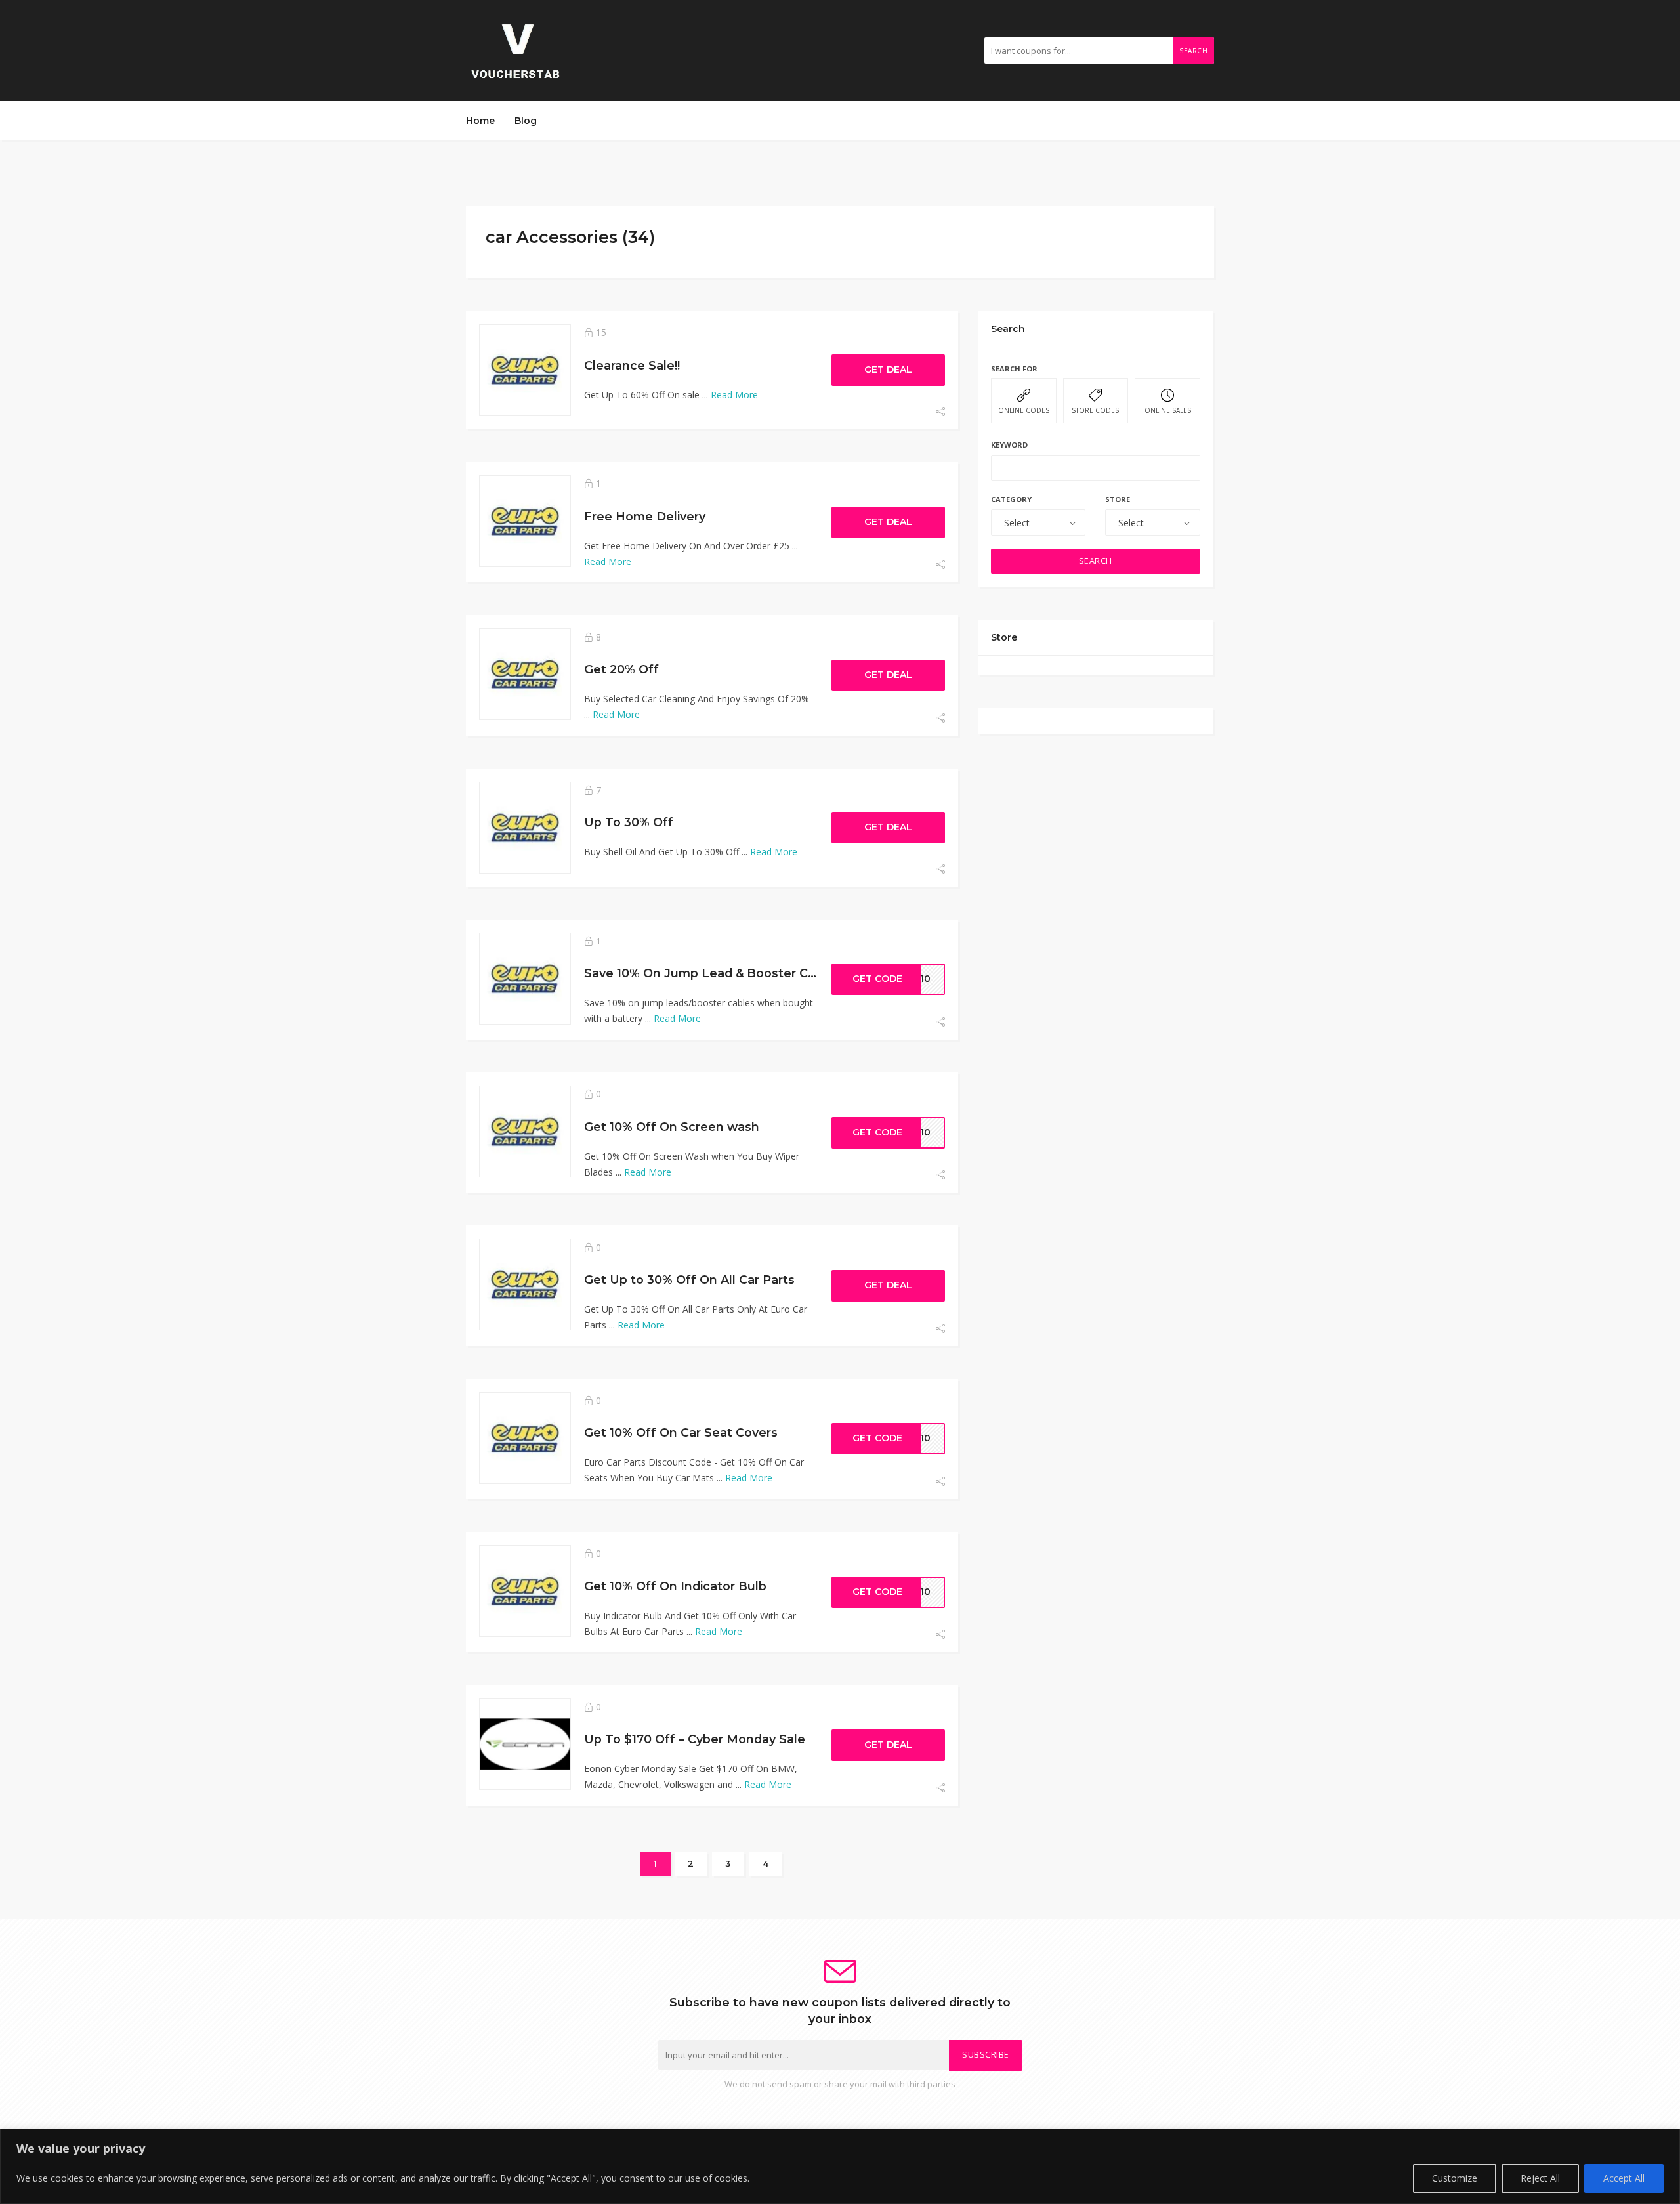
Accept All (1624, 2178)
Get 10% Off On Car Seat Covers (681, 1432)
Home (480, 121)
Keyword (1009, 445)
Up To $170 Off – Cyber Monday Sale (695, 1739)
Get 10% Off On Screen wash (672, 1127)
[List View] (1188, 233)
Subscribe (986, 2055)
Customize (1455, 2178)
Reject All (1540, 2178)
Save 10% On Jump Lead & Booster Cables (712, 973)
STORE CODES (1095, 410)
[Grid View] (1169, 233)
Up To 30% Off (629, 822)
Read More (734, 395)
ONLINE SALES (1168, 410)
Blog (526, 121)
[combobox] (1038, 522)
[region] (840, 2166)
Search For (1014, 369)
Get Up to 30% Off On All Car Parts (689, 1280)
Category (1011, 499)
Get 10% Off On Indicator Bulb (675, 1586)
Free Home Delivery (645, 516)
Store (1118, 499)
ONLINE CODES (1024, 410)
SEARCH (1096, 561)
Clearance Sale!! (632, 365)
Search (1193, 51)
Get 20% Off (621, 669)
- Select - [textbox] (1017, 523)
